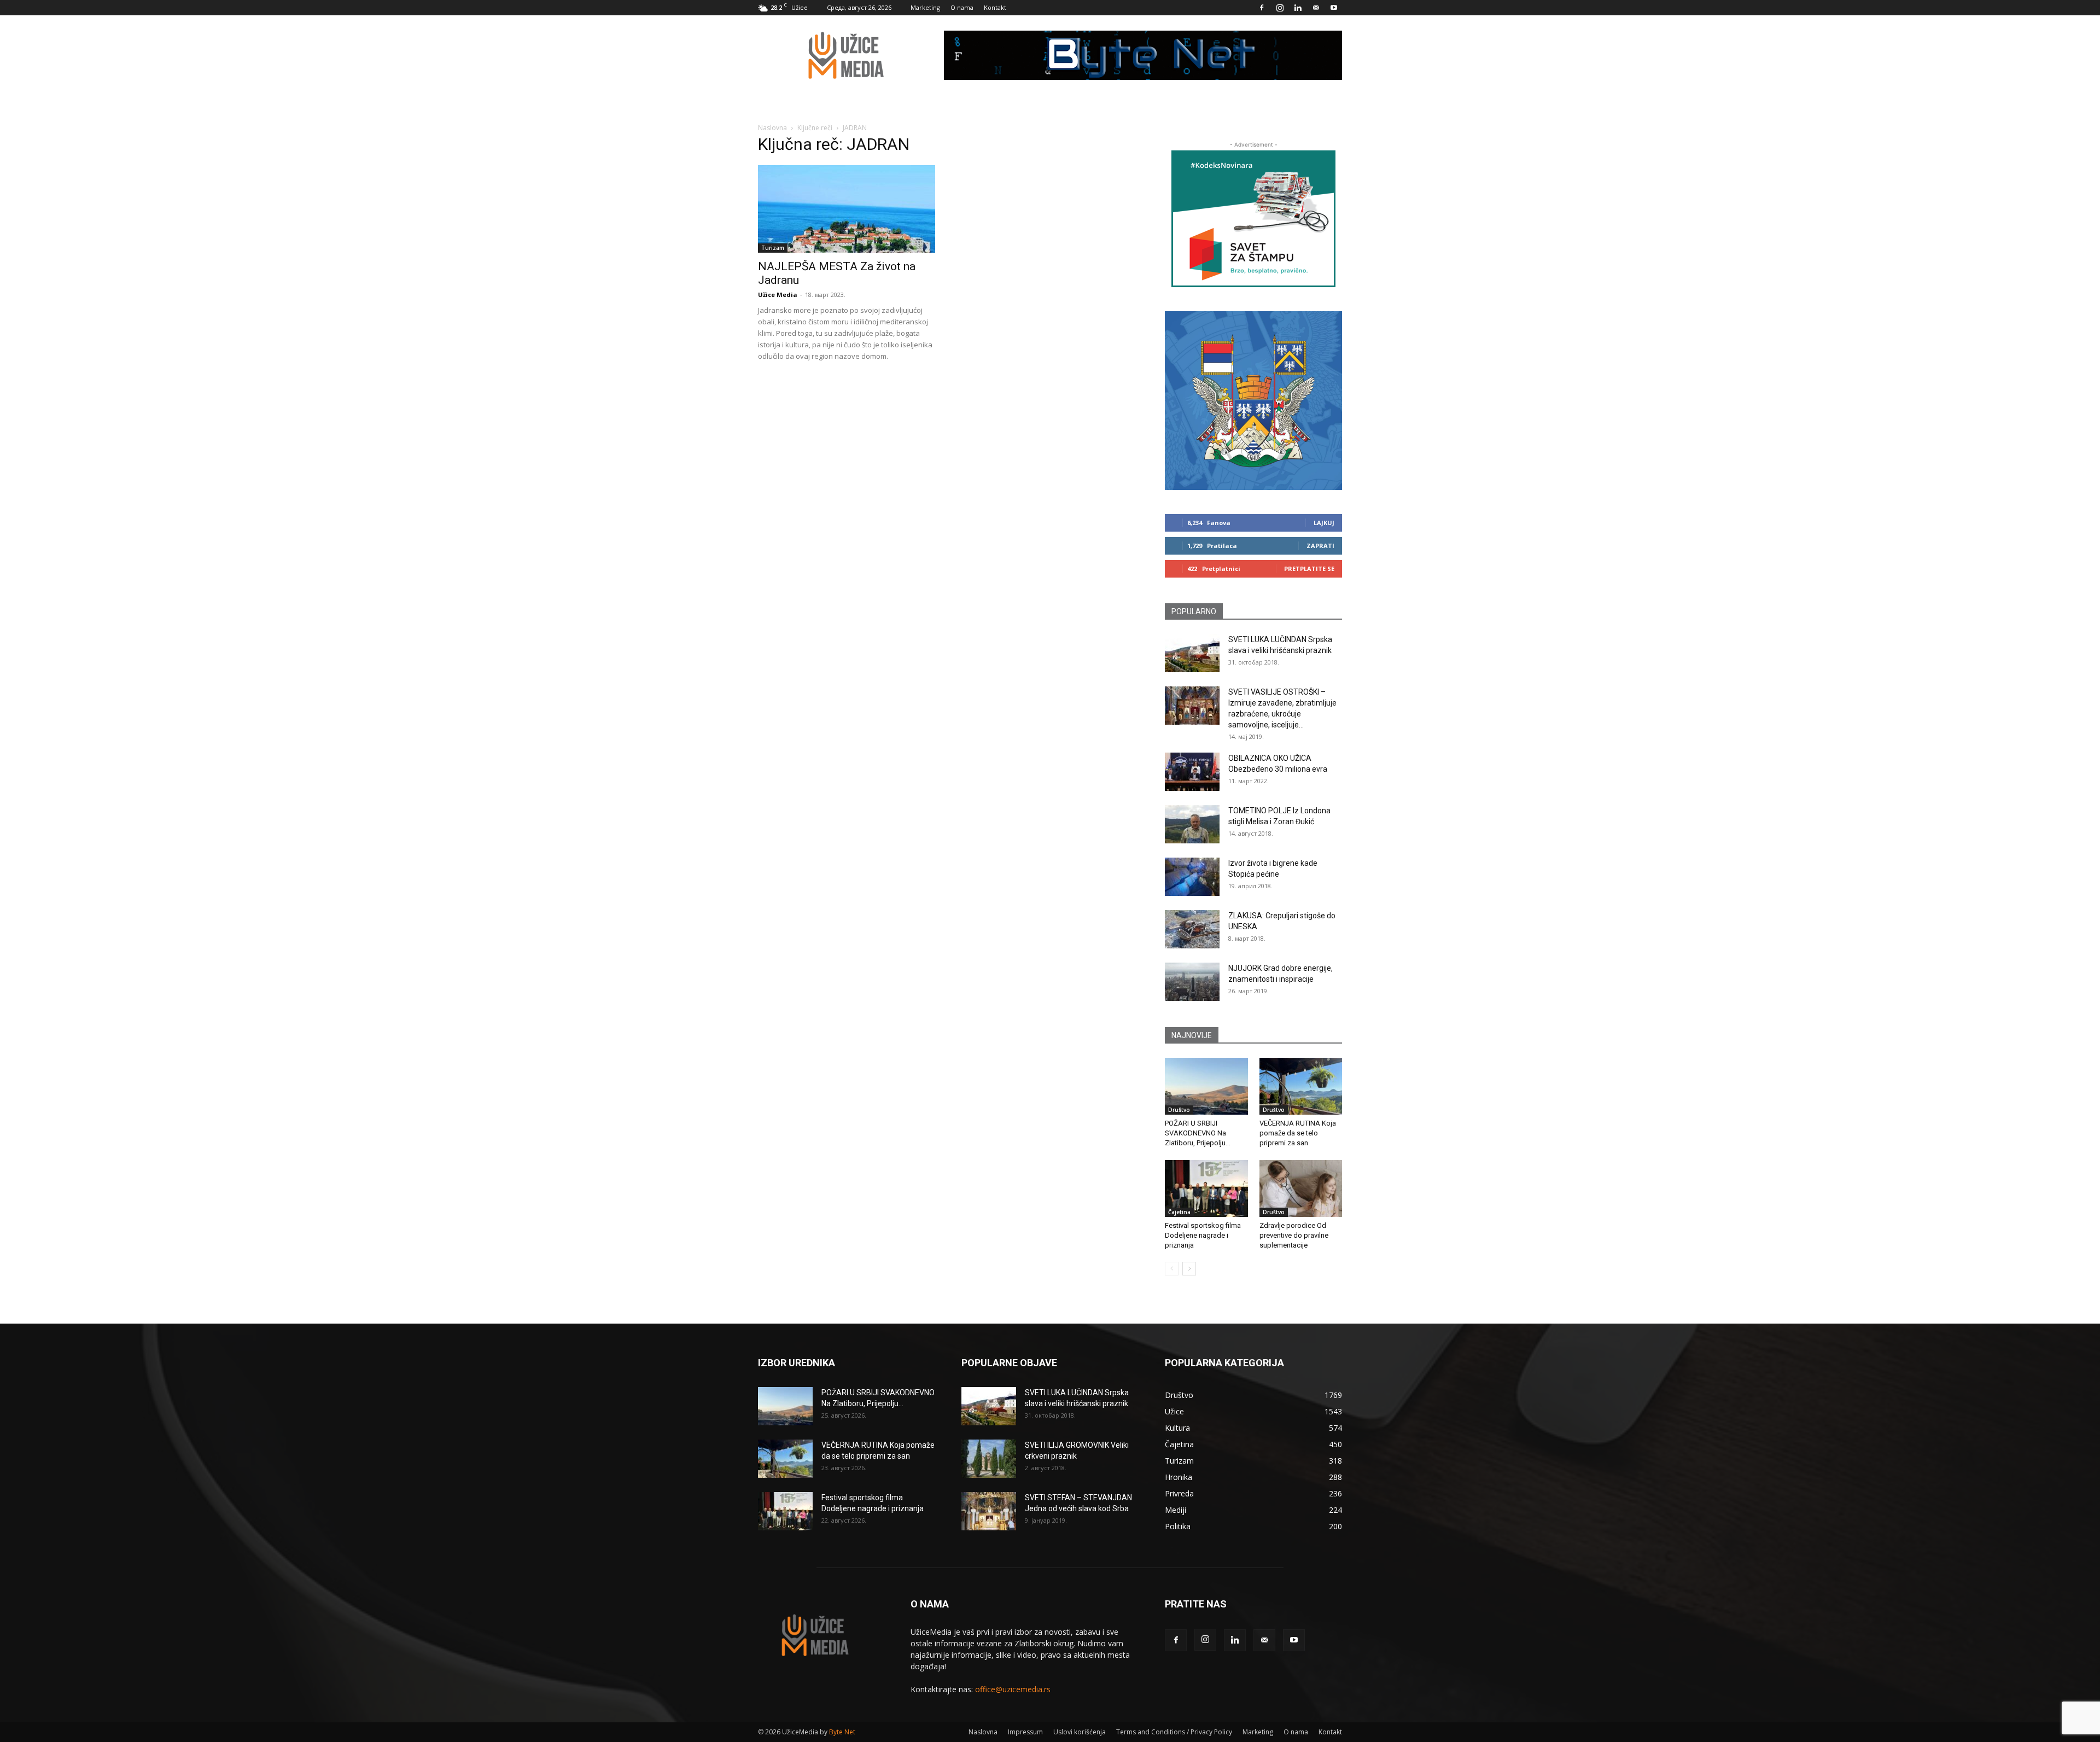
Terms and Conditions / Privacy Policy (1174, 1732)
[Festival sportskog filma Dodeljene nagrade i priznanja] (1206, 1188)
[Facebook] (1262, 8)
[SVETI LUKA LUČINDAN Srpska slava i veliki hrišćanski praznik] (1192, 653)
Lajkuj (1324, 523)
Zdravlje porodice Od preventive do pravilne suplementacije (1294, 1235)
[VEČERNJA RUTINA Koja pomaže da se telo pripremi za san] (1301, 1086)
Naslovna (772, 128)
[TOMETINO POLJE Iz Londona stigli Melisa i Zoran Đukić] (1192, 824)
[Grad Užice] (1253, 401)
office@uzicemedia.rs (1013, 1689)
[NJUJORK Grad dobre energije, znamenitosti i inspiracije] (1192, 982)
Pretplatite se (1309, 569)
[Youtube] (1334, 8)
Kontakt (995, 7)
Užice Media (778, 295)
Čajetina (1179, 1212)
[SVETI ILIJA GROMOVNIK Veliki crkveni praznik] (989, 1459)
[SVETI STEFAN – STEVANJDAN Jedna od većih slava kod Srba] (989, 1511)
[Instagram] (1280, 8)
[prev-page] (1172, 1269)
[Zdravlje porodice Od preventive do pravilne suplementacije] (1301, 1188)
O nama (962, 7)
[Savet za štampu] (1253, 219)
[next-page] (1189, 1269)
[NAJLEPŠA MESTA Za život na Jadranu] (847, 209)
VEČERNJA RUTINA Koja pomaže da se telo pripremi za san (1298, 1133)
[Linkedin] (1298, 8)
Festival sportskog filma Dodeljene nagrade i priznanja (1203, 1235)
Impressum (1025, 1732)
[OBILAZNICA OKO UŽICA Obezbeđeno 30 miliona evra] (1192, 772)
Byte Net (842, 1732)
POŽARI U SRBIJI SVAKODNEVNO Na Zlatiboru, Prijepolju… (1198, 1133)
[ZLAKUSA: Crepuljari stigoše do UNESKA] (1192, 929)
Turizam (773, 248)
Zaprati (1320, 546)
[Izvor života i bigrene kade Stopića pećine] (1192, 877)
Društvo (1179, 1110)
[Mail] (1316, 8)
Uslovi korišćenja (1080, 1732)
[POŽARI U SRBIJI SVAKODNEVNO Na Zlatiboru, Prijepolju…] (1206, 1086)
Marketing (925, 7)
